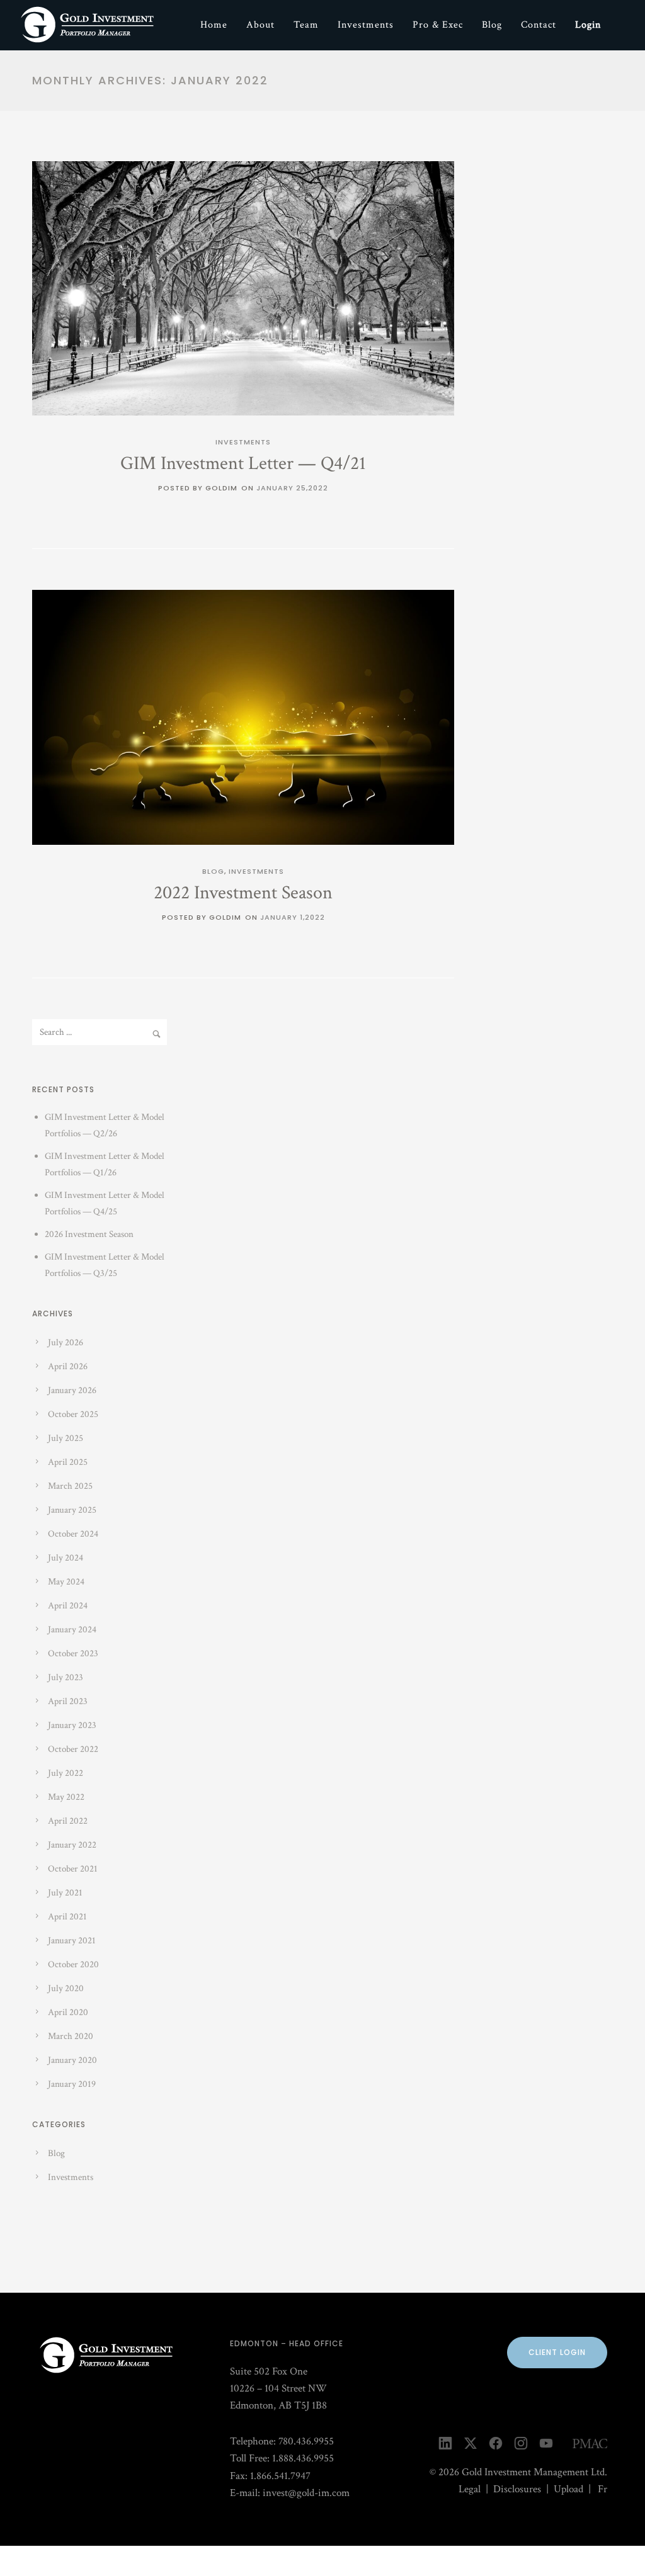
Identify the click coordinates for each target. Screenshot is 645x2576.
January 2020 (72, 2060)
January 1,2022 (293, 917)
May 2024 (66, 1582)
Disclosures (517, 2489)
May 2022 (66, 1797)
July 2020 (66, 1988)
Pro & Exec (438, 25)
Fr (602, 2489)
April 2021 (67, 1917)
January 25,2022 (292, 488)
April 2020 (68, 2012)
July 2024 (66, 1558)
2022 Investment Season (243, 893)
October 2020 (73, 1964)
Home (214, 25)
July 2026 (66, 1342)
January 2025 (72, 1510)
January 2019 (72, 2084)
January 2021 (72, 1940)
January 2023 (72, 1725)
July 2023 (66, 1677)
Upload (568, 2489)
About (260, 25)
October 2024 (73, 1534)
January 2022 (72, 1845)
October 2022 (73, 1749)
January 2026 (72, 1390)
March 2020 (71, 2036)
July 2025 (66, 1438)
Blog (492, 25)
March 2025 (70, 1486)
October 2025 (73, 1414)
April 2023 (68, 1701)
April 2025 (68, 1462)
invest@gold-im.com (306, 2493)
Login (588, 25)
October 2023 (73, 1653)
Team (306, 25)
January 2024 (72, 1630)
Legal (470, 2489)
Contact (539, 25)
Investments (366, 25)
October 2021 (73, 1869)
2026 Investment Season (89, 1234)
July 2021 (65, 1893)
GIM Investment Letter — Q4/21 (243, 464)
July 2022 (66, 1773)
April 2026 (68, 1366)
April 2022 (68, 1821)
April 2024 (68, 1606)
